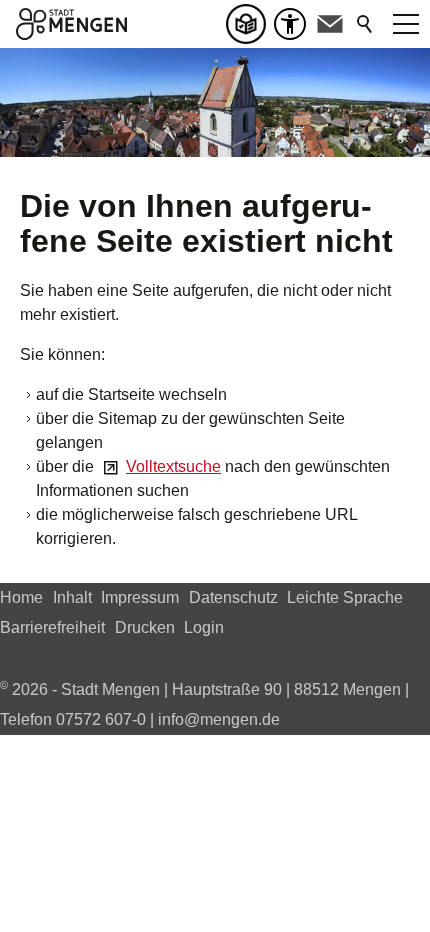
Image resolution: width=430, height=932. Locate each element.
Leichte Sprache (345, 597)
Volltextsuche (173, 466)
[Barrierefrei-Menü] (290, 24)
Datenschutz (233, 597)
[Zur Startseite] (71, 24)
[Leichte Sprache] (250, 24)
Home (21, 597)
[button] (330, 24)
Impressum (140, 597)
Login (204, 627)
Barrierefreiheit (52, 627)
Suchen (366, 24)
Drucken (145, 627)
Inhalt (72, 597)
